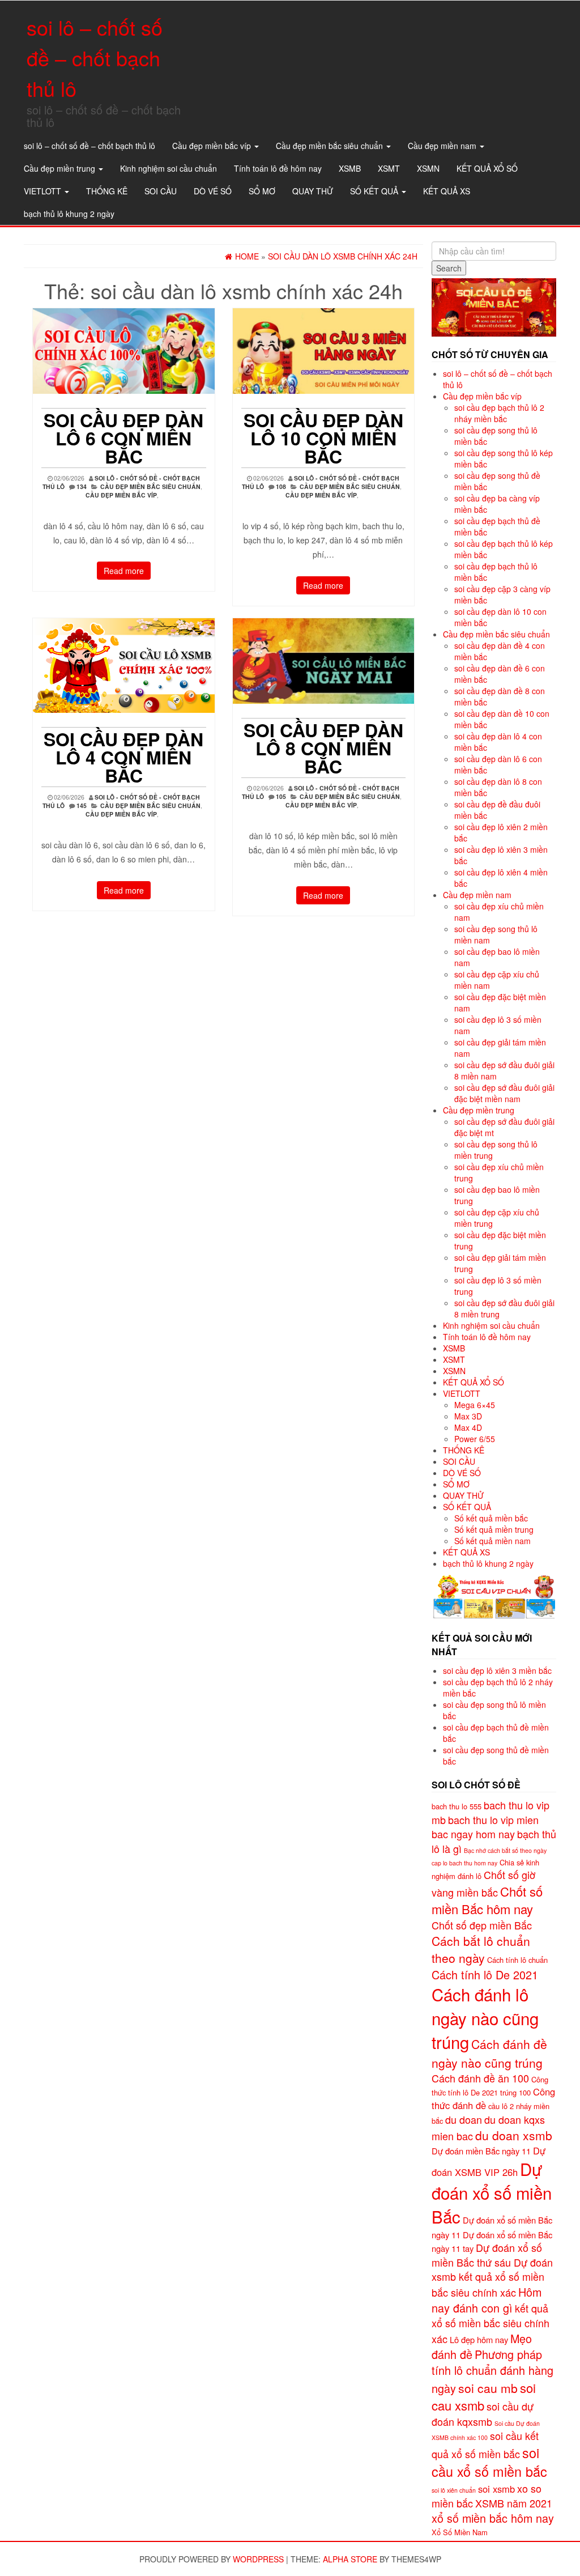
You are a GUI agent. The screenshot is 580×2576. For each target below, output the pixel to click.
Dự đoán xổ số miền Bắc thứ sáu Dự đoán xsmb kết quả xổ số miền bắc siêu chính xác (492, 2270)
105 (281, 796)
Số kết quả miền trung (494, 1529)
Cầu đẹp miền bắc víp (213, 146)
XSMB (350, 168)
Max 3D (468, 1416)
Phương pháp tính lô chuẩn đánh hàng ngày (492, 2371)
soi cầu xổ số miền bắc (489, 2462)
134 (82, 486)
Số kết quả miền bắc (491, 1518)
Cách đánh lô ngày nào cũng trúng (485, 2018)
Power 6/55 (475, 1439)
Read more (124, 571)
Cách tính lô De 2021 (485, 1974)
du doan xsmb (514, 2135)
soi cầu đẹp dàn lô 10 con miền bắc (323, 438)
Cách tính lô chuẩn (517, 1960)
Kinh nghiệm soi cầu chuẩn (169, 168)
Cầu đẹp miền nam (443, 146)
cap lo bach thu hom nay (464, 1863)
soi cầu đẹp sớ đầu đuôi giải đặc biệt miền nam (504, 1093)
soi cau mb (488, 2388)
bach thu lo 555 (457, 1806)
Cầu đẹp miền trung (61, 168)
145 (82, 805)
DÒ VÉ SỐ (213, 191)
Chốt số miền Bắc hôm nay (487, 1900)
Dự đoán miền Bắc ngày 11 (481, 2151)
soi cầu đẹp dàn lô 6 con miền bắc (123, 438)
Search (449, 268)
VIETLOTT (44, 191)
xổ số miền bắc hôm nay (493, 2518)
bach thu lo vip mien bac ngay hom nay (485, 1827)
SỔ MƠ (262, 191)
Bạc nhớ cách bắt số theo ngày (505, 1850)
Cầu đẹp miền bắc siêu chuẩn (330, 146)
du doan (464, 2119)
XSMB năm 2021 (514, 2503)
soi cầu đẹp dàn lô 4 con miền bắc (123, 757)
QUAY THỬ (313, 191)
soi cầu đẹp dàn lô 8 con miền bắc (323, 748)
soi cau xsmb (484, 2396)
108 (281, 486)
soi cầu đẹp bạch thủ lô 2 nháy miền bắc (499, 413)
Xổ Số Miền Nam (460, 2532)
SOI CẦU (161, 191)
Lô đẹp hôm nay (479, 2339)
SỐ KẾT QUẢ (375, 191)
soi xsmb (496, 2489)
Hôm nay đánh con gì (487, 2300)
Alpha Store (350, 2559)
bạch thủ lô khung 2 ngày (69, 214)
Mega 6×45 (475, 1405)
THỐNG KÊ (107, 191)
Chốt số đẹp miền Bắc (482, 1925)
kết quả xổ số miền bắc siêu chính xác (491, 2323)
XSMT (389, 168)
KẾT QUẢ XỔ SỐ (487, 168)
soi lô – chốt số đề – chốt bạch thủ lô (95, 58)
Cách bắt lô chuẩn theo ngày (481, 1949)
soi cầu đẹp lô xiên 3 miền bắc (497, 1670)
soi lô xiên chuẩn (454, 2490)
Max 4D (468, 1427)
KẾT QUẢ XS (447, 191)
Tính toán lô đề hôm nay (278, 168)
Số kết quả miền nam (492, 1541)
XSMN (428, 168)
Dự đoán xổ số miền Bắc (492, 2192)
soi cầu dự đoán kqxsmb (483, 2413)
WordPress (258, 2559)
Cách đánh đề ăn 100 (480, 2078)
